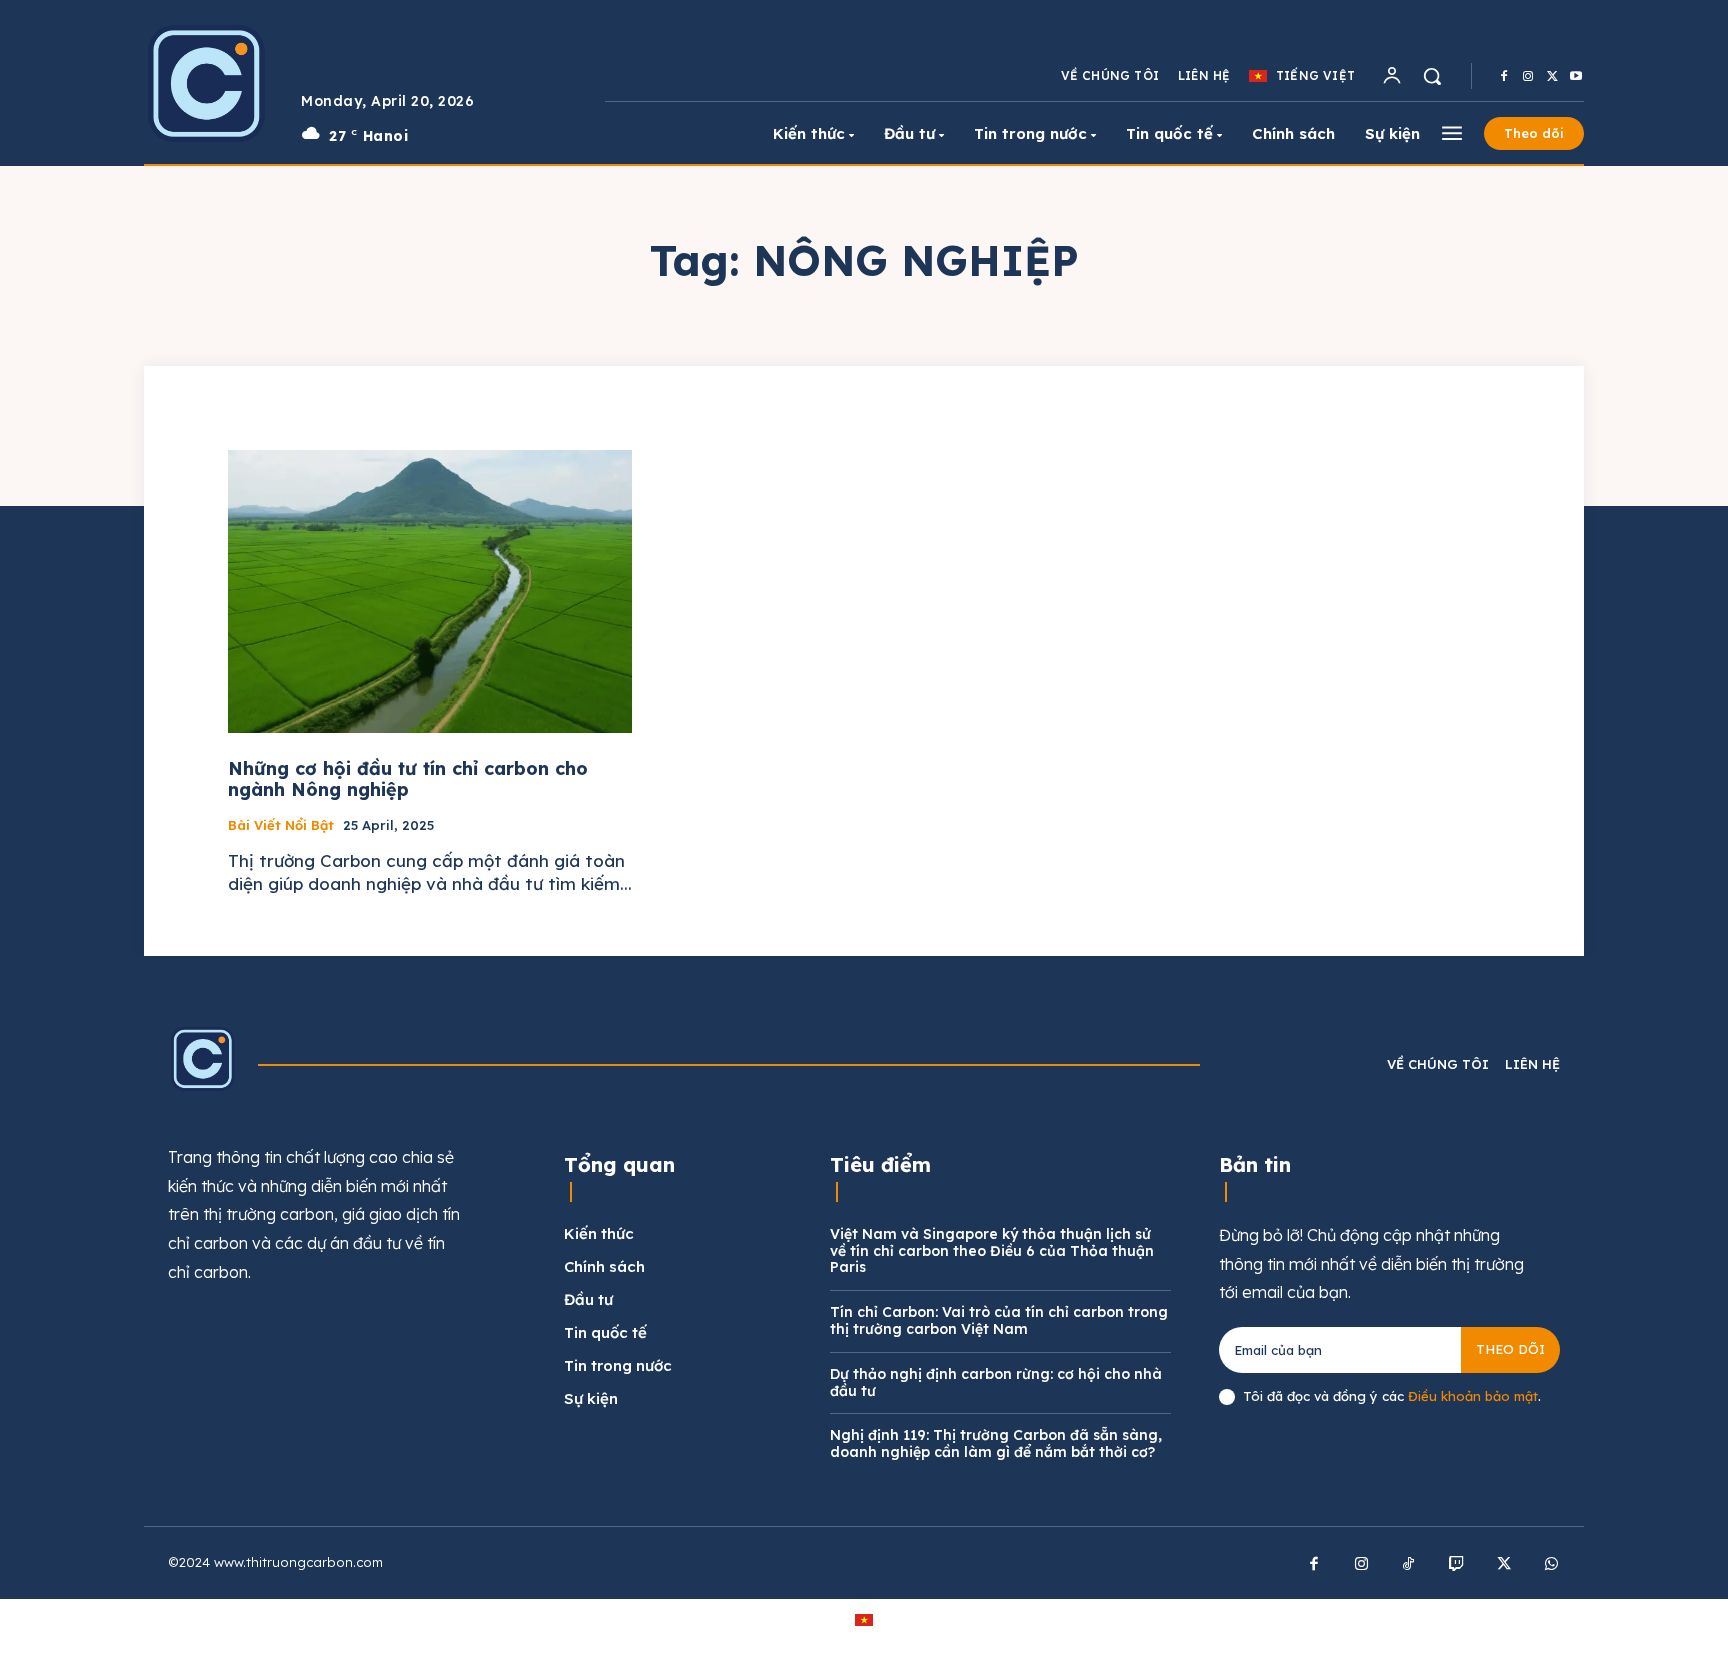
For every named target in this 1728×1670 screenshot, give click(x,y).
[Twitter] (1552, 77)
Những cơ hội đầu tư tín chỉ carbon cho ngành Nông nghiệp (408, 779)
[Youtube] (1576, 77)
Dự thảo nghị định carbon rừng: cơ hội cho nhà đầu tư (996, 1382)
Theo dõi (1510, 1349)
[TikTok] (1409, 1565)
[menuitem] (1302, 76)
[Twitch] (1457, 1565)
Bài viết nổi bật (281, 825)
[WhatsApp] (1552, 1565)
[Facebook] (1504, 77)
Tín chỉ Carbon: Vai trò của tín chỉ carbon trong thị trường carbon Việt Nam (999, 1320)
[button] (1432, 76)
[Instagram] (1528, 77)
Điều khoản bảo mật (1473, 1396)
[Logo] (207, 83)
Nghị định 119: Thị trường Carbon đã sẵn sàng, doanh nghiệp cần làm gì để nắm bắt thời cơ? (996, 1443)
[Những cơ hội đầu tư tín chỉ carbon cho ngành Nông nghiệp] (430, 591)
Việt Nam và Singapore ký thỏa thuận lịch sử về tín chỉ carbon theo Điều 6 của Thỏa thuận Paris (992, 1251)
